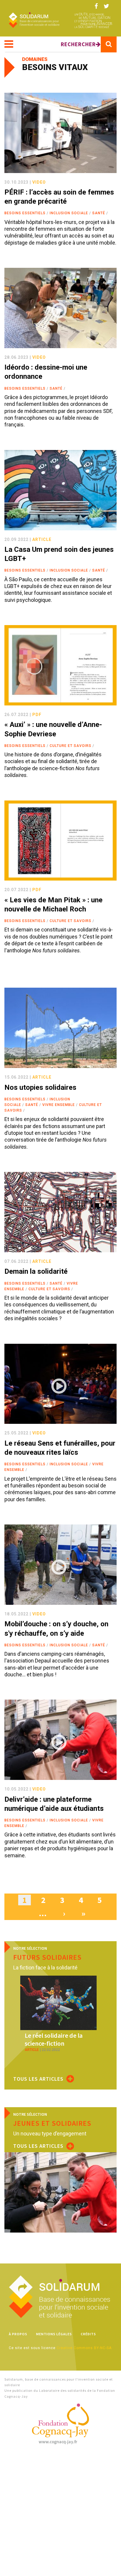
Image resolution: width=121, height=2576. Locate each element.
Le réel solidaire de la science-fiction (54, 2039)
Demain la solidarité (36, 1271)
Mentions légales (54, 2334)
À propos (18, 2334)
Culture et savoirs (70, 746)
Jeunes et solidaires (52, 2123)
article (42, 539)
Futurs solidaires (47, 1957)
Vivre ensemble (59, 1105)
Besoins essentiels (25, 213)
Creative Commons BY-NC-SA (84, 2348)
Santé (99, 213)
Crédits (88, 2334)
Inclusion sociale (69, 213)
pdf (37, 715)
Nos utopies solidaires (40, 1087)
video (39, 182)
